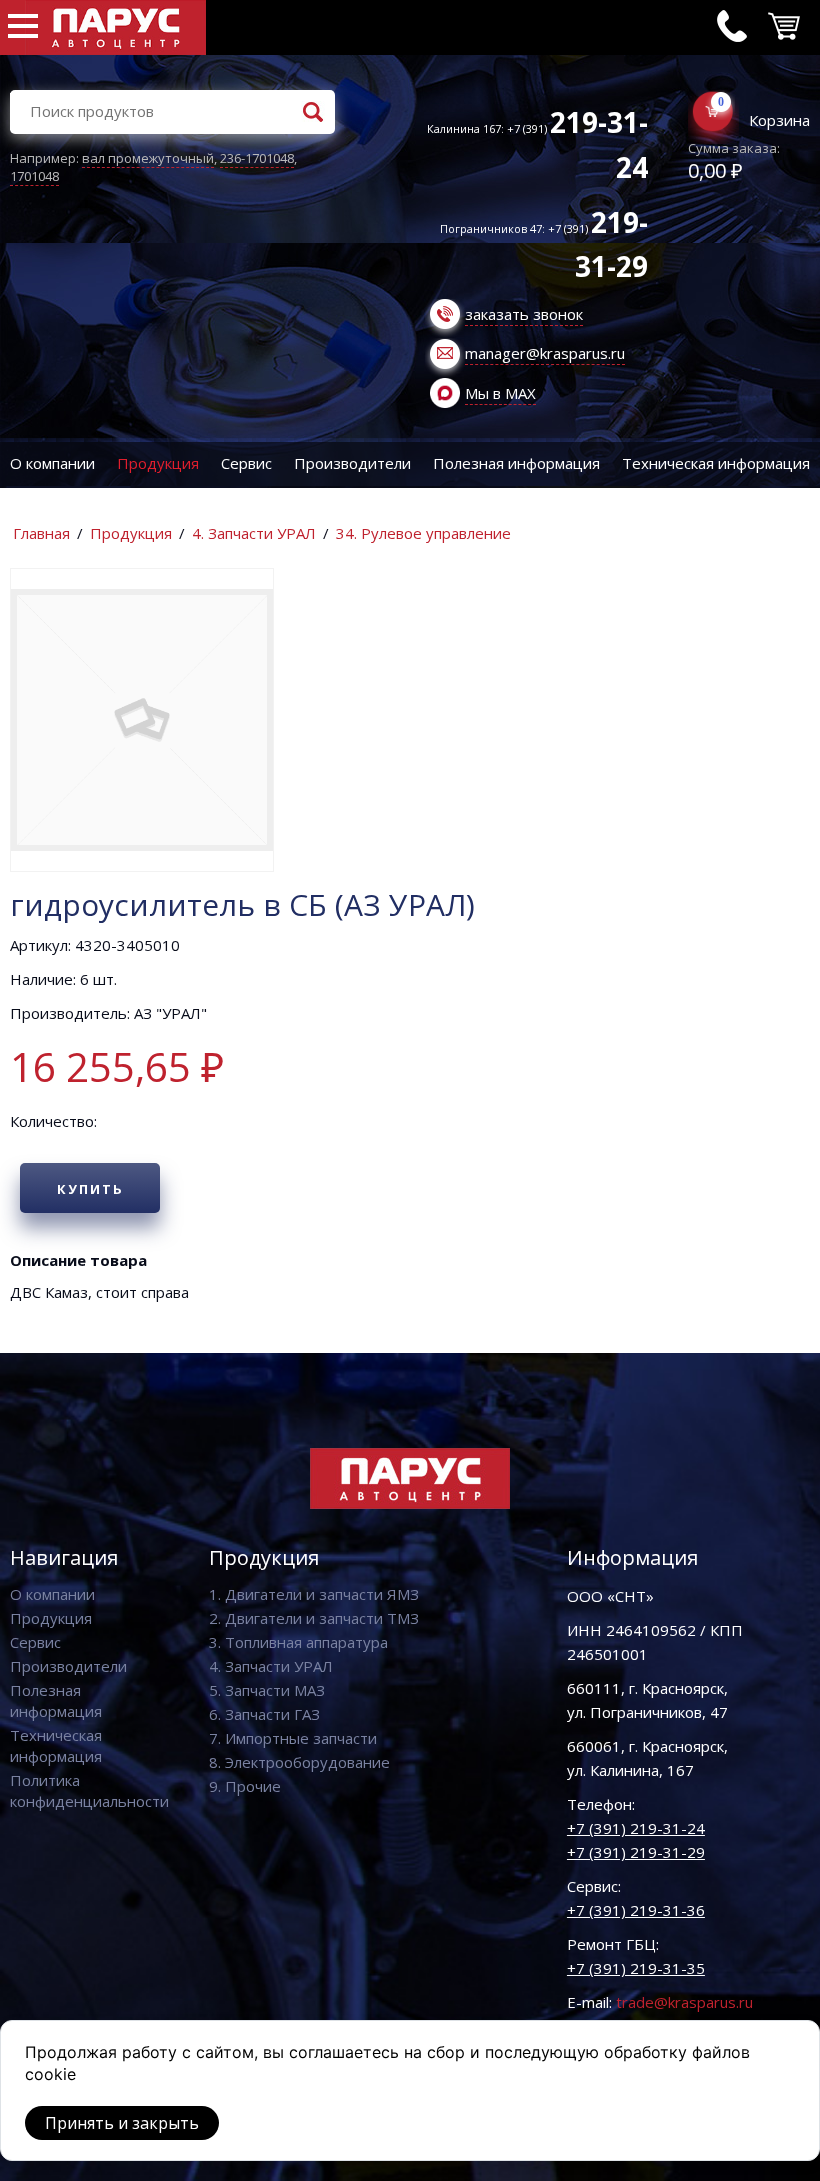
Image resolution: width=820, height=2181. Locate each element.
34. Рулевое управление (423, 533)
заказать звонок (524, 314)
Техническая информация (716, 463)
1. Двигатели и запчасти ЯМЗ (314, 1594)
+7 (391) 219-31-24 (636, 1828)
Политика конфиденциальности (89, 1790)
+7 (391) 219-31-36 (636, 1910)
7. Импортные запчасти (293, 1738)
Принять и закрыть (122, 2123)
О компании (52, 463)
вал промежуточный (148, 158)
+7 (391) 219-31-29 (636, 1852)
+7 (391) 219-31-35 (636, 1968)
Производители (352, 463)
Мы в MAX (500, 393)
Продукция (158, 463)
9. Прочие (245, 1786)
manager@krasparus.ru (545, 353)
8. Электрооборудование (299, 1762)
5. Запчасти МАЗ (267, 1690)
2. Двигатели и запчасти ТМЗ (314, 1618)
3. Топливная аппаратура (298, 1642)
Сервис (246, 463)
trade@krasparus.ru (684, 2002)
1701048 (34, 176)
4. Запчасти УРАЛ (254, 533)
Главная (41, 533)
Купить (90, 1189)
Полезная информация (516, 463)
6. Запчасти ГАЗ (264, 1714)
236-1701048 (257, 158)
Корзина (779, 120)
